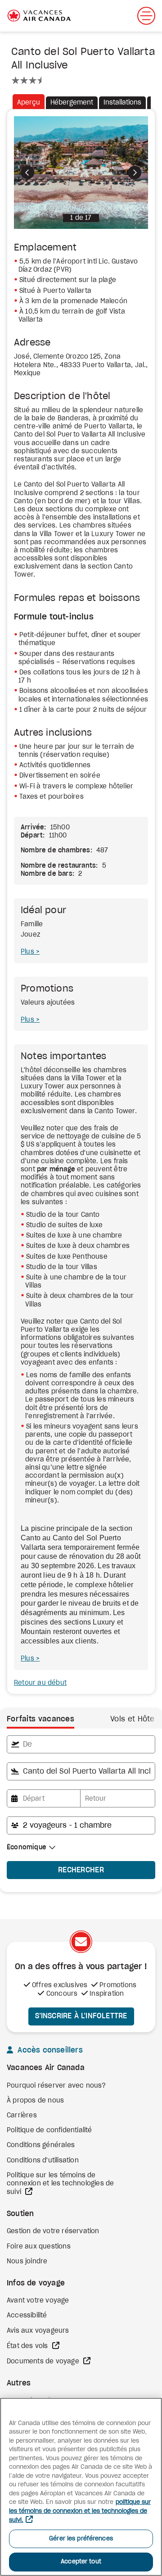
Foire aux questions (39, 2247)
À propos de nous (35, 2101)
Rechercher (81, 1870)
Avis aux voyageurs (38, 2331)
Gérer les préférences (81, 2539)
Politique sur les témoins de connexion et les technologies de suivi (60, 2184)
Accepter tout (81, 2562)
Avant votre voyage (38, 2301)
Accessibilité (27, 2316)
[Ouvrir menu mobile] (146, 16)
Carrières (22, 2116)
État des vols (28, 2346)
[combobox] (81, 1744)
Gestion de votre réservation (53, 2231)
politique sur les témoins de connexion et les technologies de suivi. (80, 2511)
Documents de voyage (44, 2362)
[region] (81, 2487)
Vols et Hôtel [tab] (133, 1719)
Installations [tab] (122, 103)
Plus (28, 952)
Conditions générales (41, 2145)
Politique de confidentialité (49, 2130)
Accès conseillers (49, 2050)
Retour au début (40, 1683)
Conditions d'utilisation (43, 2161)
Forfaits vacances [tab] (40, 1719)
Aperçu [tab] (29, 103)
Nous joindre (27, 2262)
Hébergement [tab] (72, 103)
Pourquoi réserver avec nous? (56, 2086)
